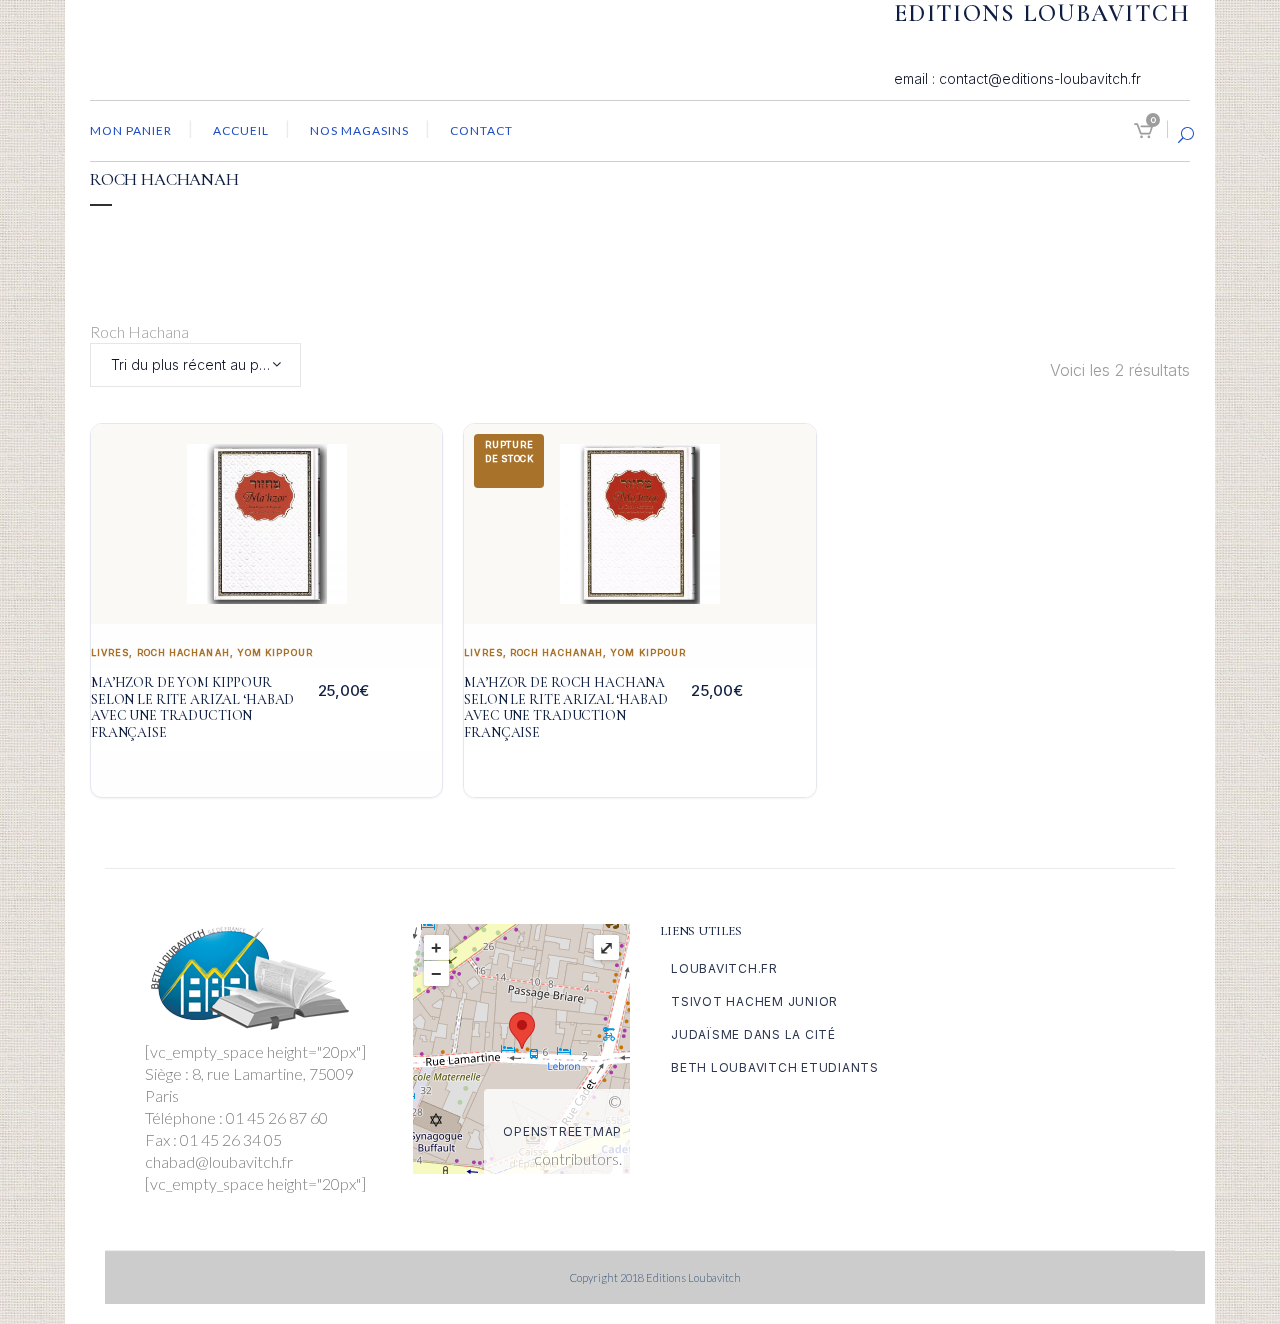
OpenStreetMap (562, 1131)
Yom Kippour (275, 652)
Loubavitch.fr (724, 968)
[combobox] (195, 365)
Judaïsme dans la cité (753, 1034)
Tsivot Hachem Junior (754, 1001)
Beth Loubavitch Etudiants (775, 1067)
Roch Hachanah (183, 652)
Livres (110, 652)
